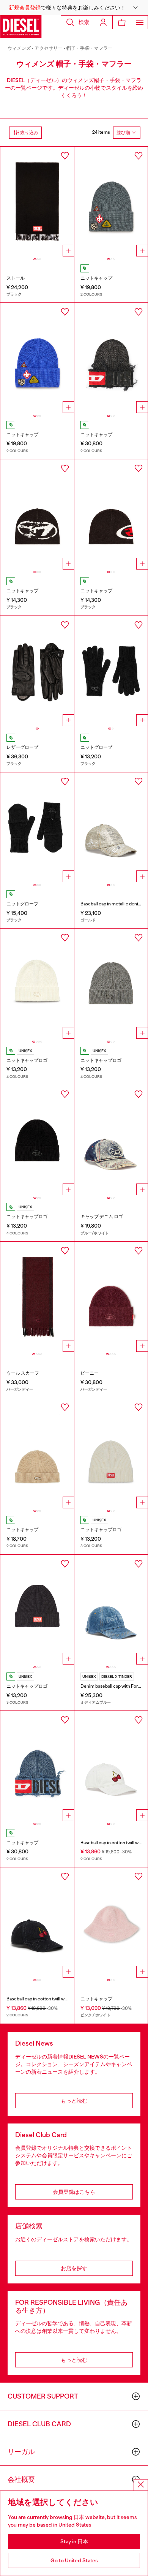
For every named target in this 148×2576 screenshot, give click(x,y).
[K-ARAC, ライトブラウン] (37, 1453)
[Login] (103, 22)
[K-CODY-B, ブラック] (37, 828)
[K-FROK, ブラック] (111, 358)
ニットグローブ (96, 747)
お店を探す (74, 2268)
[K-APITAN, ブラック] (37, 514)
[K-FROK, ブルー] (37, 1766)
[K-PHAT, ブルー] (37, 358)
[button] (74, 8)
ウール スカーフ (23, 1373)
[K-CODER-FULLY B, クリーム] (37, 984)
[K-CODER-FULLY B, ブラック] (37, 1140)
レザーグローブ (22, 747)
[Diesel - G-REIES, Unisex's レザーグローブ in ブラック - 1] (37, 671)
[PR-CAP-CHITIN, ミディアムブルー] (111, 1610)
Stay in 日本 (74, 2541)
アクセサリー (48, 48)
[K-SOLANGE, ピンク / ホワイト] (111, 1923)
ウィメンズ (19, 48)
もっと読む (74, 2101)
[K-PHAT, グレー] (111, 202)
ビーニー (90, 1373)
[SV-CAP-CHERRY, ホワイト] (111, 1766)
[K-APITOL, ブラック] (111, 514)
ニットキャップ (96, 278)
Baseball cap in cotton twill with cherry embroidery (58, 1999)
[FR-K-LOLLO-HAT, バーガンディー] (111, 1297)
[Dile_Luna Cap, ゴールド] (111, 828)
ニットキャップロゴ (27, 1060)
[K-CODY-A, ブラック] (111, 671)
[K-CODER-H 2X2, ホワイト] (111, 1453)
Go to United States (74, 2560)
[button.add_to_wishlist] (65, 156)
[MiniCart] (122, 22)
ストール (16, 278)
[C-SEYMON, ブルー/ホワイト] (111, 1140)
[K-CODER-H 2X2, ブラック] (37, 1610)
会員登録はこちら (74, 2192)
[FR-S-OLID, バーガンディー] (37, 1297)
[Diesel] (21, 27)
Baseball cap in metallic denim (111, 904)
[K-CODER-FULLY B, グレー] (111, 984)
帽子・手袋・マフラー (90, 48)
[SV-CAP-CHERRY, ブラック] (37, 1923)
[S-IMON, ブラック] (37, 202)
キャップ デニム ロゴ (102, 1217)
